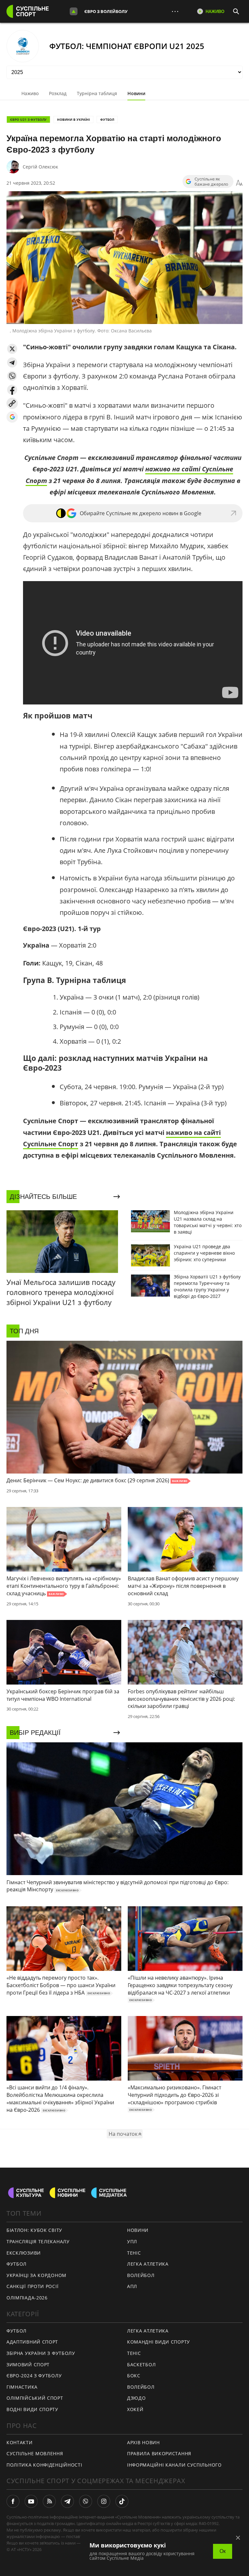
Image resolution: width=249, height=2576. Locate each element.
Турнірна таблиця (97, 93)
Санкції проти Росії (32, 2286)
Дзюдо (136, 2398)
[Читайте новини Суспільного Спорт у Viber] (86, 2501)
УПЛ (132, 2241)
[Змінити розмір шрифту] (239, 183)
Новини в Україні (73, 119)
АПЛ (132, 2286)
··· (175, 11)
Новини (136, 93)
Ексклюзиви (24, 2253)
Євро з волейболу (106, 11)
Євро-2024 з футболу (34, 2376)
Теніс (134, 2253)
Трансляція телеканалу (38, 2241)
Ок (223, 2551)
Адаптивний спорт (32, 2342)
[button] (12, 349)
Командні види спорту (159, 2342)
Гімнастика (22, 2387)
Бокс (134, 2376)
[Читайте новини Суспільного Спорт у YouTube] (31, 2501)
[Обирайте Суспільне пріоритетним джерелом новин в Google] (12, 417)
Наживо (30, 93)
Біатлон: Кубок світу (34, 2230)
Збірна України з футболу (41, 2353)
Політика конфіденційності (44, 2465)
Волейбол (141, 2275)
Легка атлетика (148, 2264)
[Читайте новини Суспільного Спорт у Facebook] (13, 2501)
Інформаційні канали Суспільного (174, 2465)
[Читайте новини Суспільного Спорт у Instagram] (104, 2501)
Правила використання (159, 2453)
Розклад (58, 93)
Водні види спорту (32, 2409)
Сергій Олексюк (40, 167)
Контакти (20, 2442)
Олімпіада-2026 (27, 2298)
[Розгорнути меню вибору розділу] (74, 11)
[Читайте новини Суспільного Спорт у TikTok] (122, 2501)
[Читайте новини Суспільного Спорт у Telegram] (67, 2501)
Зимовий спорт (28, 2364)
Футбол (107, 119)
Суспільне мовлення (35, 2453)
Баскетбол (141, 2364)
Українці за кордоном (36, 2275)
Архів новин (143, 2442)
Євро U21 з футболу (28, 119)
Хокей (135, 2409)
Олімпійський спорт (35, 2398)
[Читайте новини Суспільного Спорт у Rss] (49, 2501)
